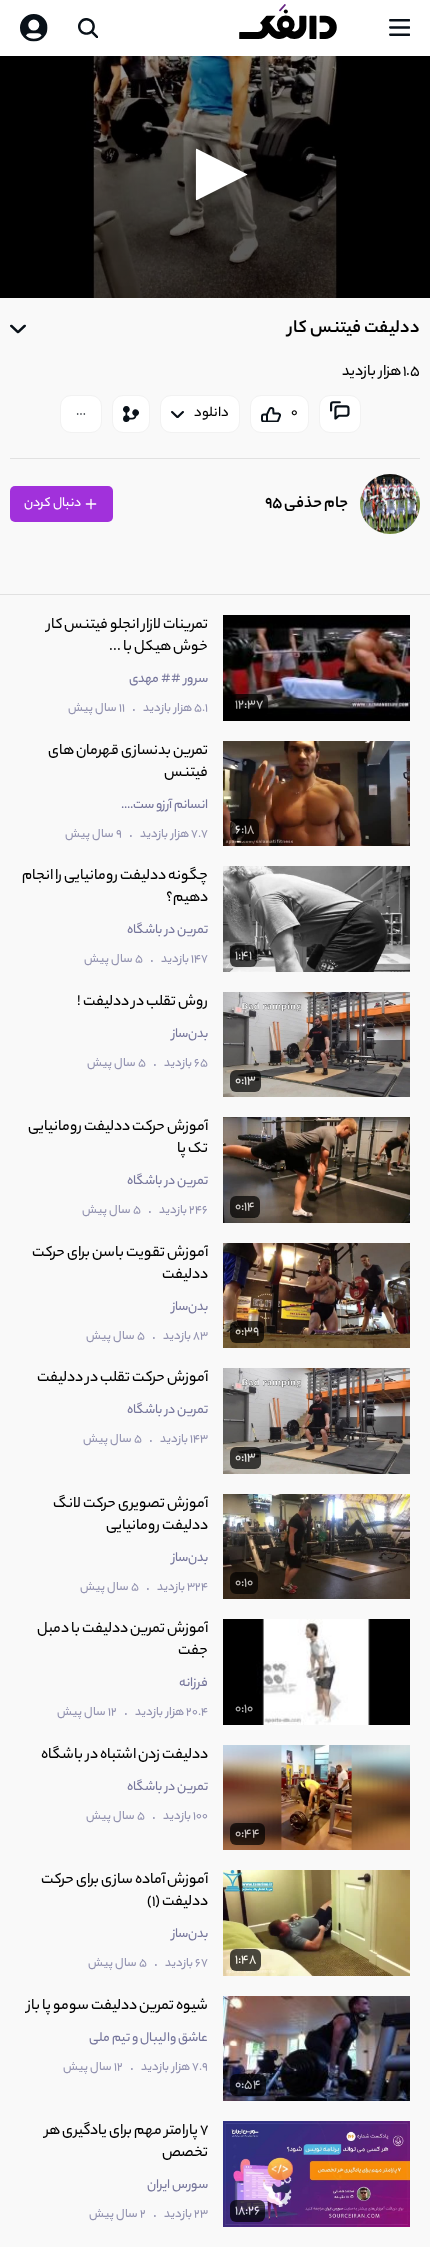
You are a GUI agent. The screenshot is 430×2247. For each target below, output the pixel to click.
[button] (215, 174)
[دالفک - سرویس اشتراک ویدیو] (304, 28)
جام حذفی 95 (306, 504)
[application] (215, 177)
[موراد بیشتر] (81, 414)
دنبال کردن (53, 503)
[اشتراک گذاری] (131, 414)
